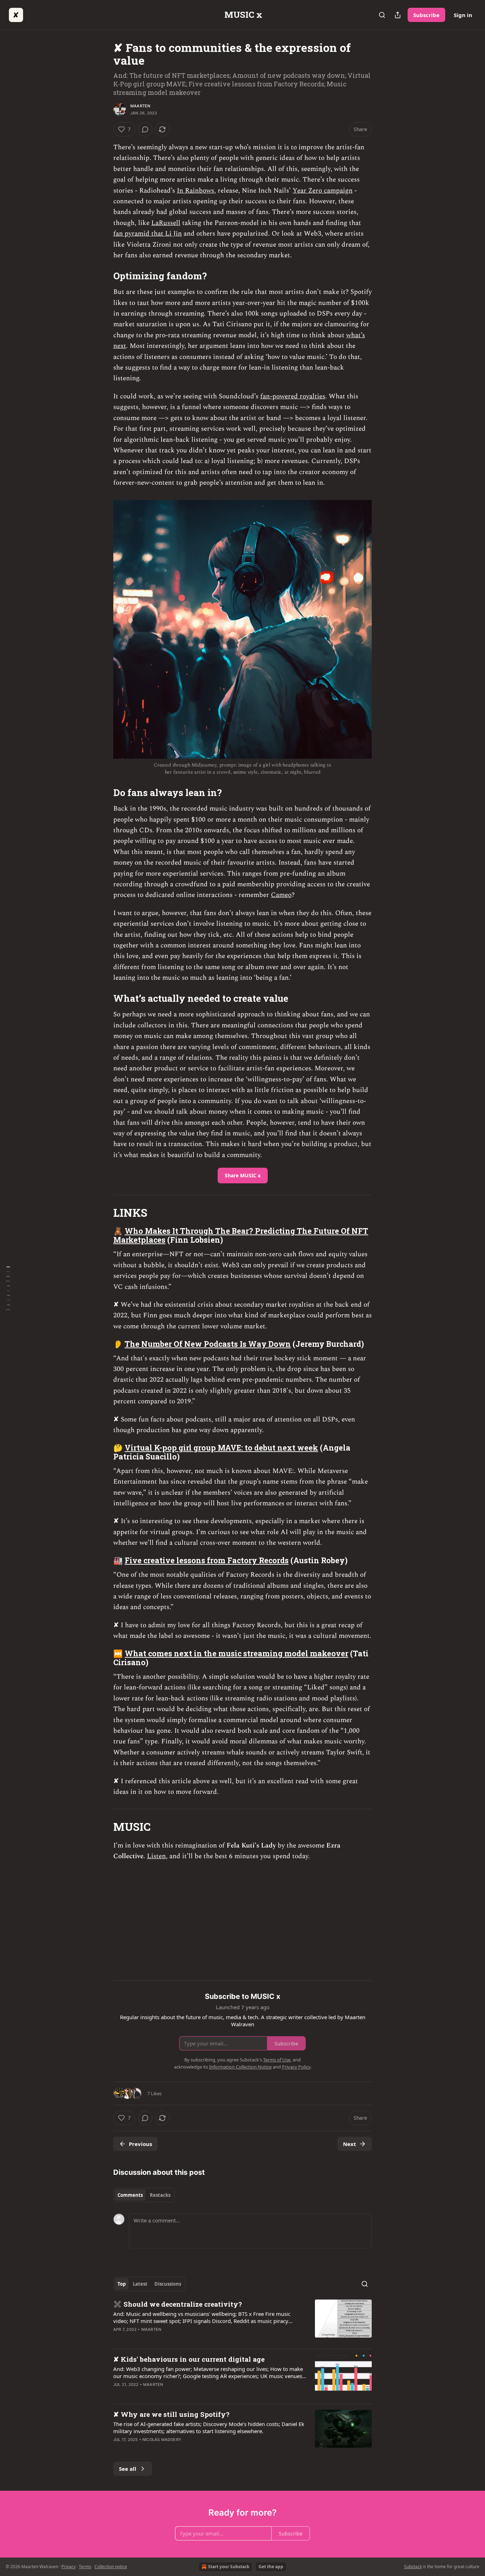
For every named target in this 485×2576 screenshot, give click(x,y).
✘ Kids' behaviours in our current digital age (189, 2359)
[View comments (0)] (145, 129)
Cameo (281, 895)
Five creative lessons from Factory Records (207, 1560)
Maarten (140, 106)
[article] (243, 2321)
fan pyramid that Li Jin (148, 234)
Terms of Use (277, 2060)
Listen (156, 1856)
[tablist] (144, 2195)
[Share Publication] (398, 15)
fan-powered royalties (293, 396)
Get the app (271, 2567)
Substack (413, 2567)
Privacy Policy (296, 2067)
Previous (140, 2144)
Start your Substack (229, 2567)
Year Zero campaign (323, 191)
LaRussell (166, 223)
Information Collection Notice (240, 2067)
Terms (85, 2567)
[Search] (382, 15)
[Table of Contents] (8, 1288)
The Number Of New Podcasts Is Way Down (208, 1344)
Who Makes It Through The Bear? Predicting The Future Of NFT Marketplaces (241, 1235)
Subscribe (426, 15)
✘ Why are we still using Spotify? (171, 2414)
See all (128, 2469)
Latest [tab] (140, 2284)
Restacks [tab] (160, 2195)
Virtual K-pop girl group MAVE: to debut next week (221, 1448)
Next (350, 2144)
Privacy (69, 2567)
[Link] (103, 276)
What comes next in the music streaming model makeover (236, 1653)
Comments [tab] (130, 2195)
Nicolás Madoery (162, 2440)
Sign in (463, 15)
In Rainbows (195, 191)
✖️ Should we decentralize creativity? (178, 2304)
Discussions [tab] (168, 2284)
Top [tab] (122, 2284)
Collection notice (111, 2567)
